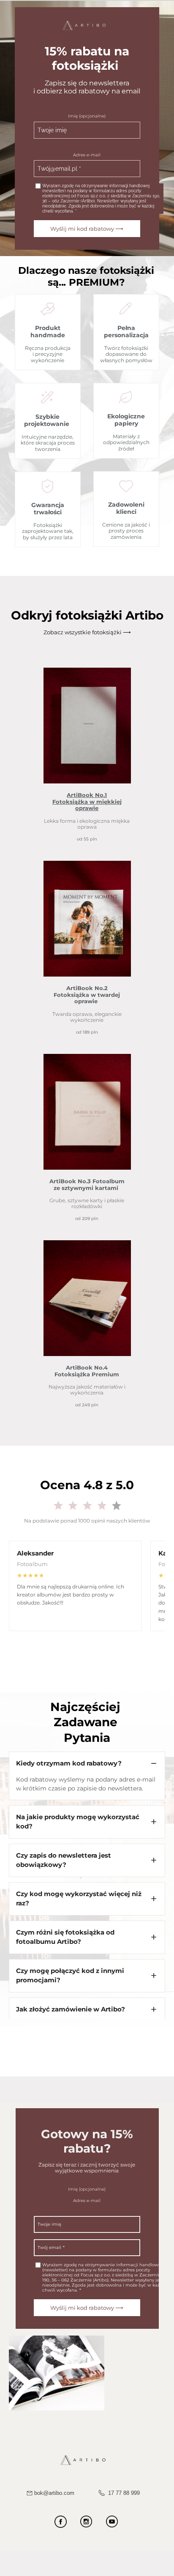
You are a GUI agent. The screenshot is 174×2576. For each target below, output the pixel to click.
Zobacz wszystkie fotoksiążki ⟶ (87, 632)
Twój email (49, 2247)
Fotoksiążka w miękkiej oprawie (87, 805)
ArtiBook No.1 (87, 795)
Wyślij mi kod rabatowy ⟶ (87, 229)
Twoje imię (52, 130)
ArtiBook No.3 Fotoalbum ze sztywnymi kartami (87, 1184)
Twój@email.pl (57, 169)
